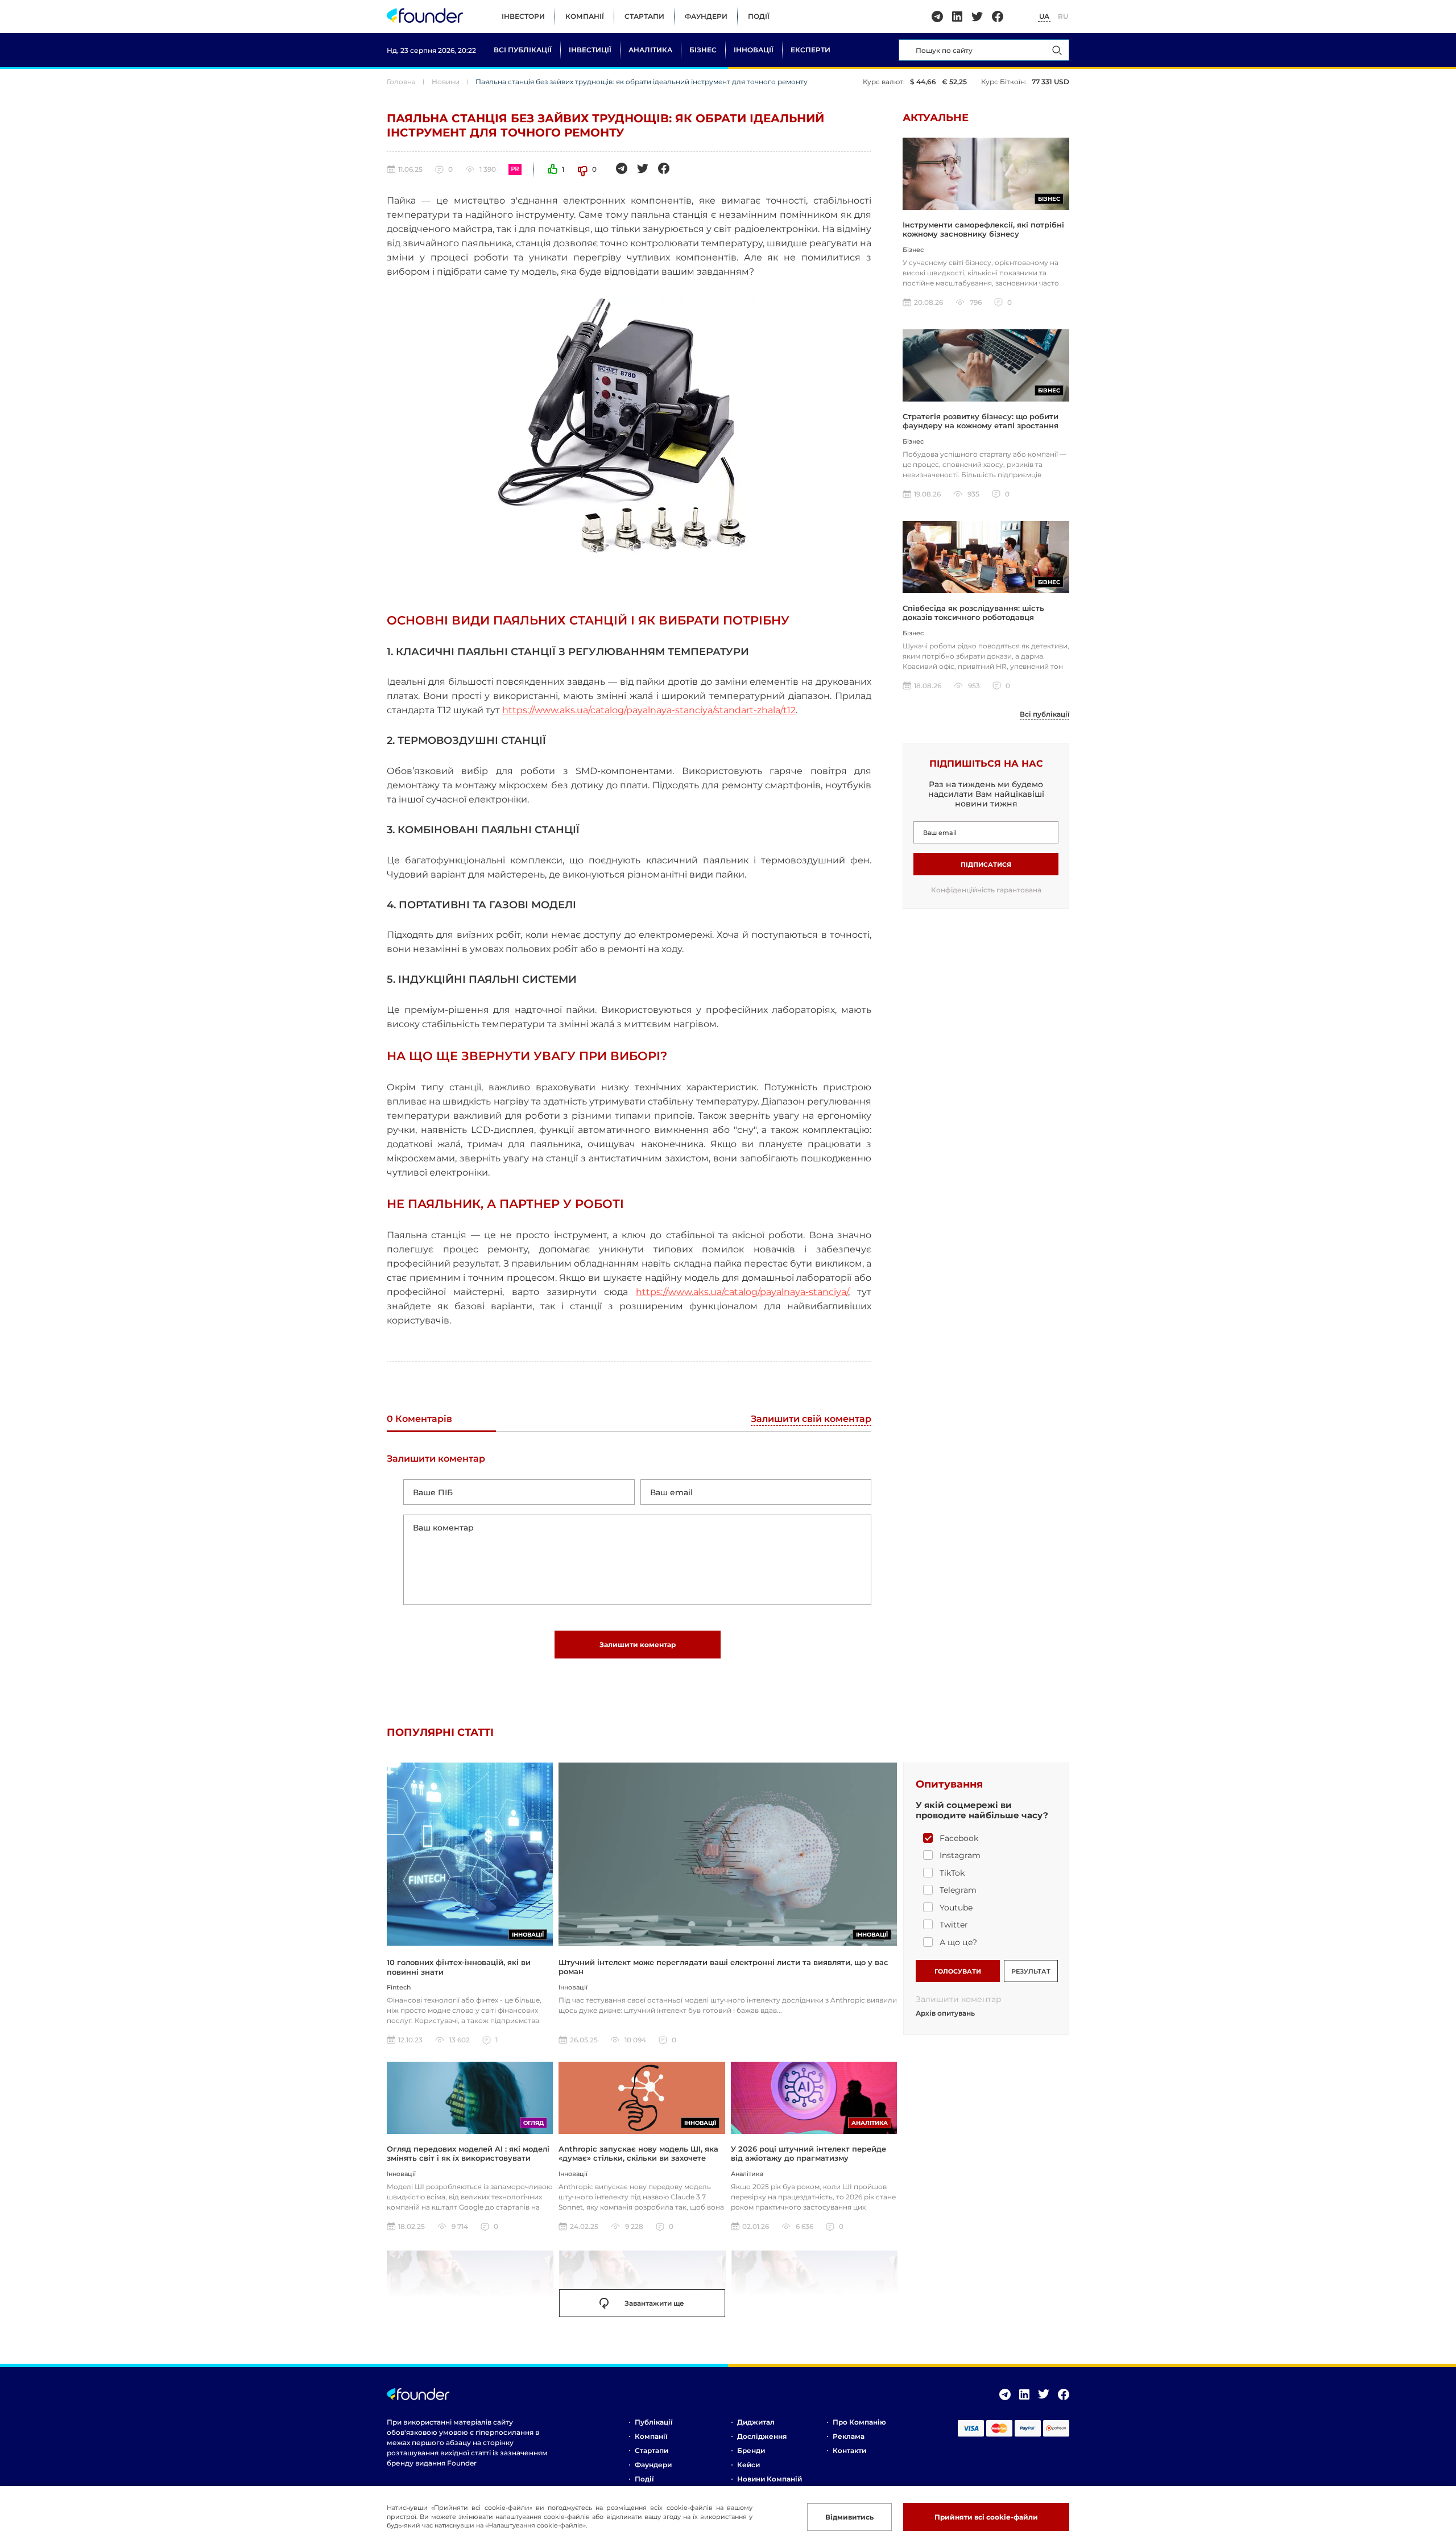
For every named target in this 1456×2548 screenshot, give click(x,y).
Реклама (849, 2436)
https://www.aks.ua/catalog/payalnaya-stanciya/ (742, 1292)
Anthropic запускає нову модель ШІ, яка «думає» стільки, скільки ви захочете (638, 2153)
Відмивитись (849, 2517)
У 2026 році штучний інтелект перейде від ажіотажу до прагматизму (808, 2153)
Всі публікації (523, 50)
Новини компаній (770, 2479)
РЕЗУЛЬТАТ (1031, 1971)
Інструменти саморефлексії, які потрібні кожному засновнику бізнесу (983, 229)
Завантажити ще (654, 2303)
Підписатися (986, 864)
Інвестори (523, 16)
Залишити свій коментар (811, 1419)
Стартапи (644, 16)
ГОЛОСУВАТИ (958, 1971)
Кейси (748, 2465)
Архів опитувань (945, 2013)
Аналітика (650, 50)
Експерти (810, 50)
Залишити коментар (638, 1645)
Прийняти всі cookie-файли (986, 2517)
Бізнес (703, 50)
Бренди (751, 2450)
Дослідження (762, 2436)
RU (1063, 16)
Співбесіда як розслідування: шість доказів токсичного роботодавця (973, 613)
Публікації (653, 2422)
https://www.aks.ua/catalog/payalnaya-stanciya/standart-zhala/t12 (649, 710)
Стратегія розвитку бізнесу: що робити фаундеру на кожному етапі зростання (981, 421)
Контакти (849, 2450)
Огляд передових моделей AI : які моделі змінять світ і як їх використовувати (468, 2153)
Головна (401, 82)
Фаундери (706, 16)
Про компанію (859, 2422)
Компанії (585, 16)
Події (759, 16)
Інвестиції (590, 50)
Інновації (754, 50)
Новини (446, 82)
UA (1044, 16)
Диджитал (756, 2422)
